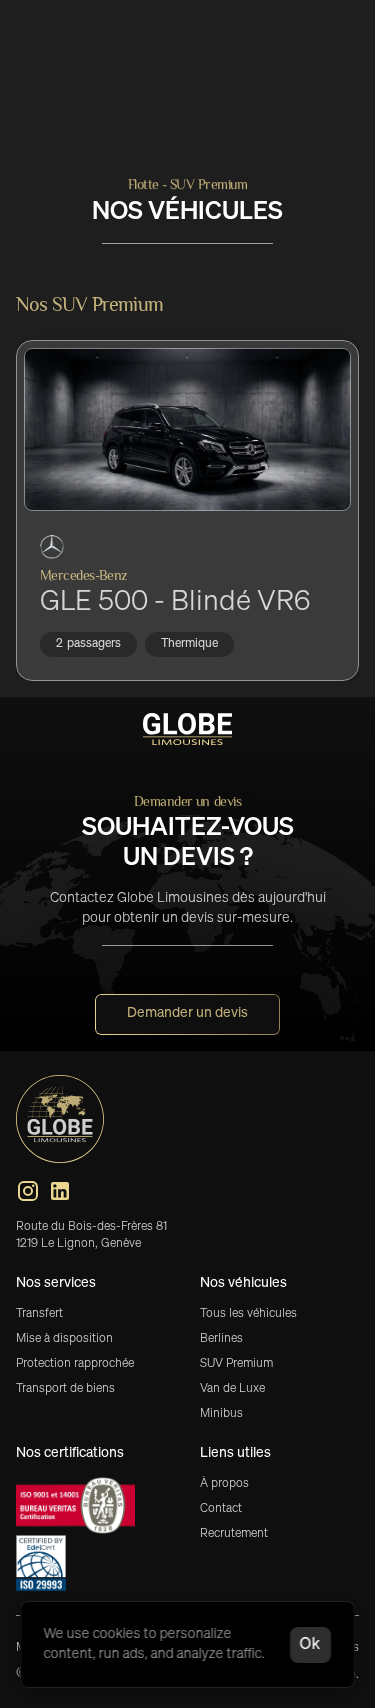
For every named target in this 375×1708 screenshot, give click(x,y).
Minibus (221, 1414)
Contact (221, 1509)
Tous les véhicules (248, 1314)
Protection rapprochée (75, 1364)
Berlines (221, 1339)
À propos (224, 1484)
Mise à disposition (64, 1339)
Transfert (39, 1314)
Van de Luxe (232, 1389)
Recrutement (234, 1534)
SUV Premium (236, 1364)
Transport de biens (65, 1389)
